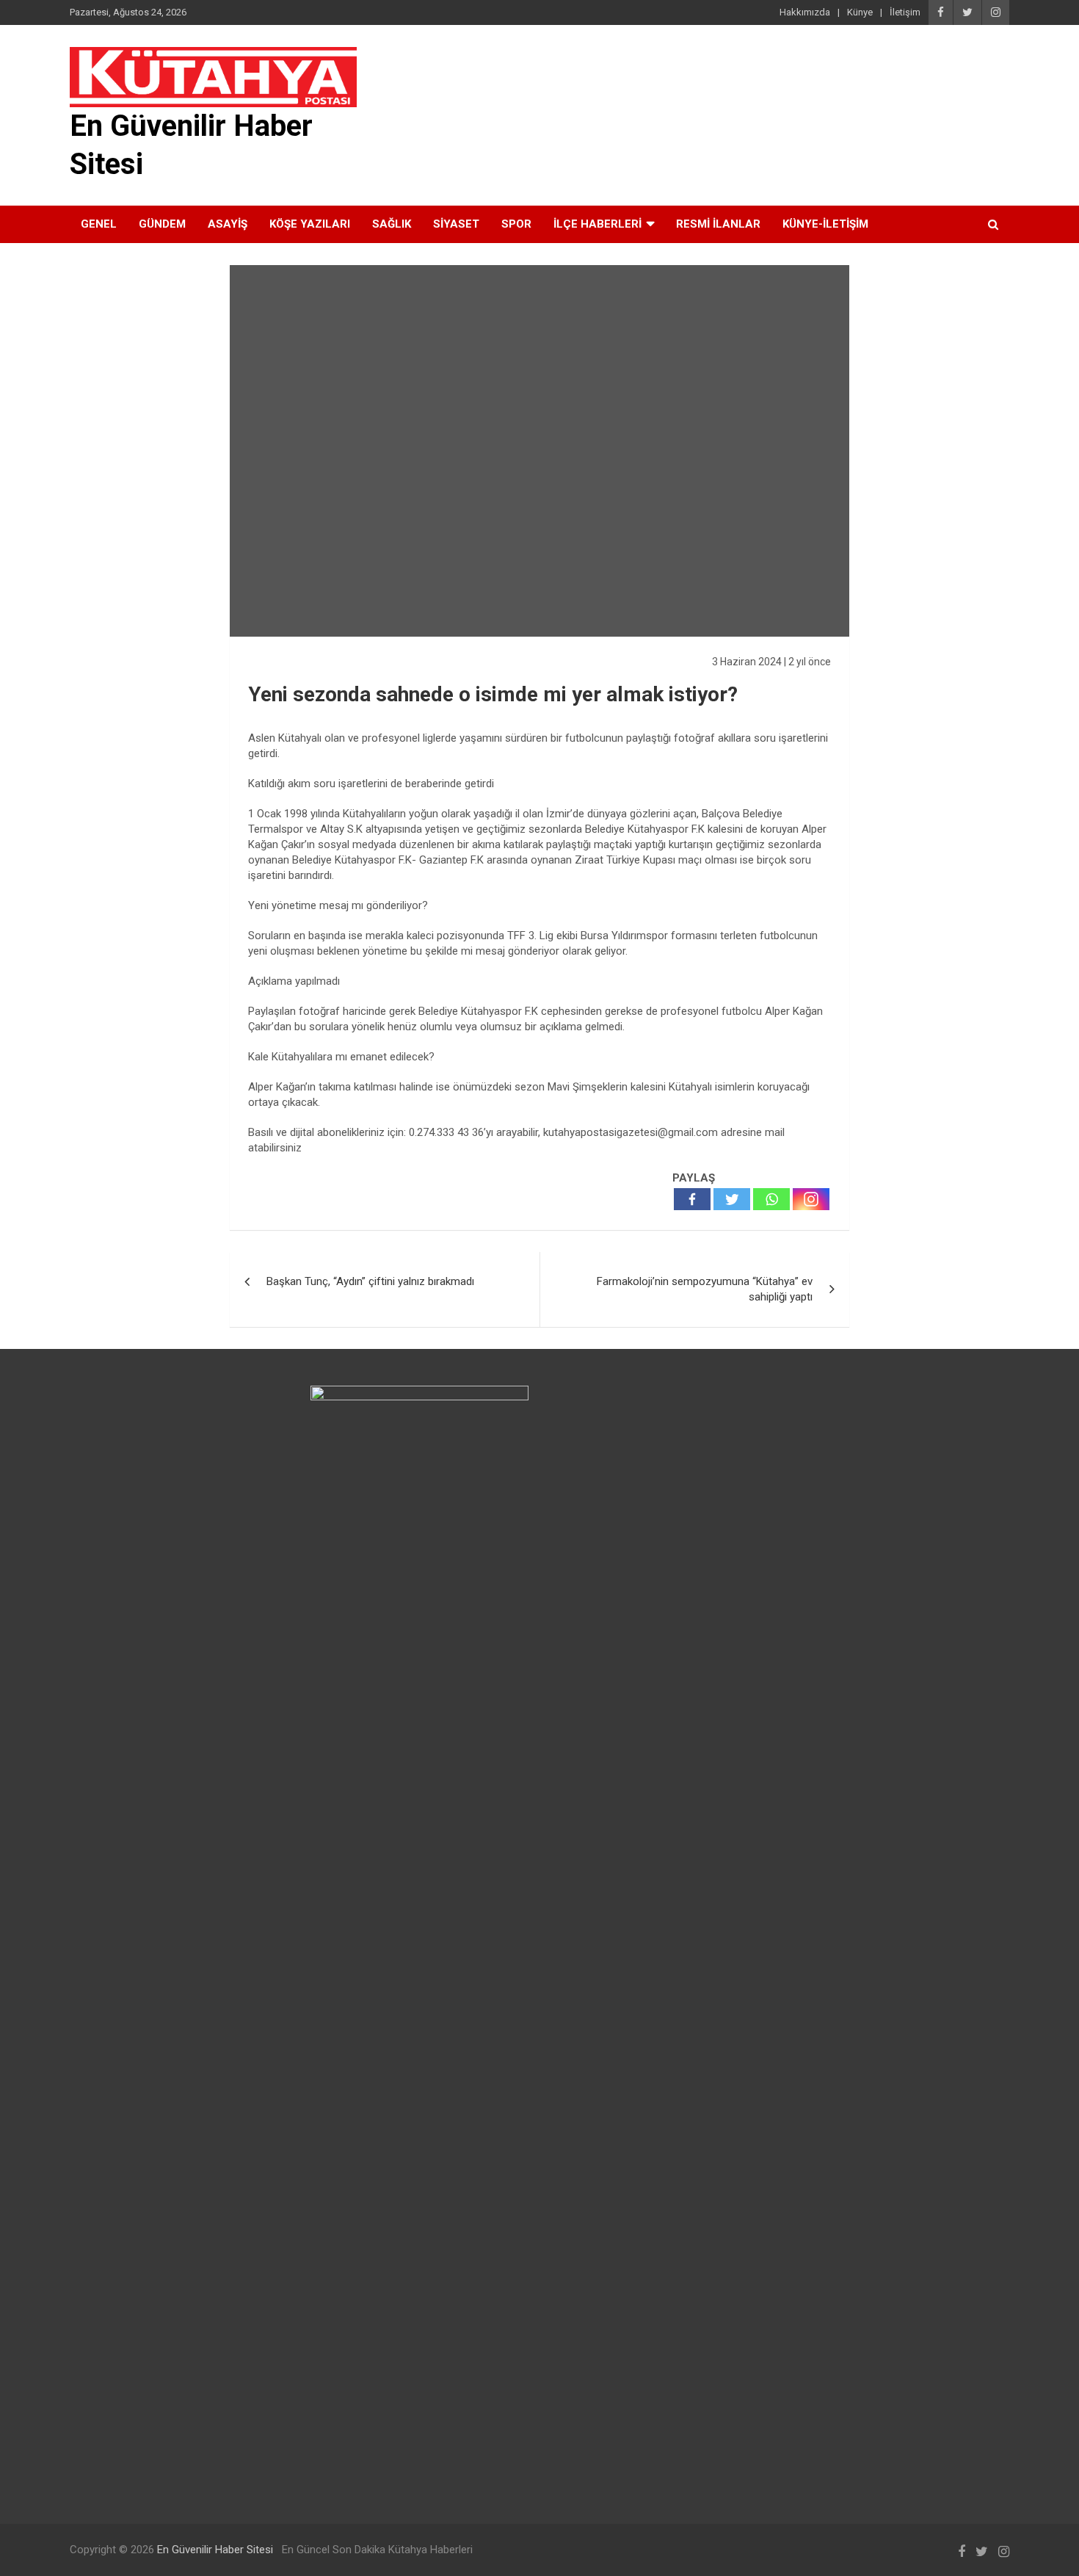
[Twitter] (732, 1199)
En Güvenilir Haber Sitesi (215, 2550)
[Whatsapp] (771, 1199)
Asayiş (228, 224)
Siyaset (456, 224)
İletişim (905, 12)
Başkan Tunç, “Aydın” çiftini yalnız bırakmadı (370, 1281)
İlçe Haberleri (597, 224)
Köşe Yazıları (310, 224)
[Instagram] (811, 1199)
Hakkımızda (805, 12)
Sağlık (392, 224)
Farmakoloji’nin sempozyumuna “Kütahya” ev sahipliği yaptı (705, 1289)
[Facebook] (692, 1199)
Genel (99, 224)
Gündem (162, 224)
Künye (860, 12)
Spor (516, 224)
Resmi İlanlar (718, 224)
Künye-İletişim (825, 224)
